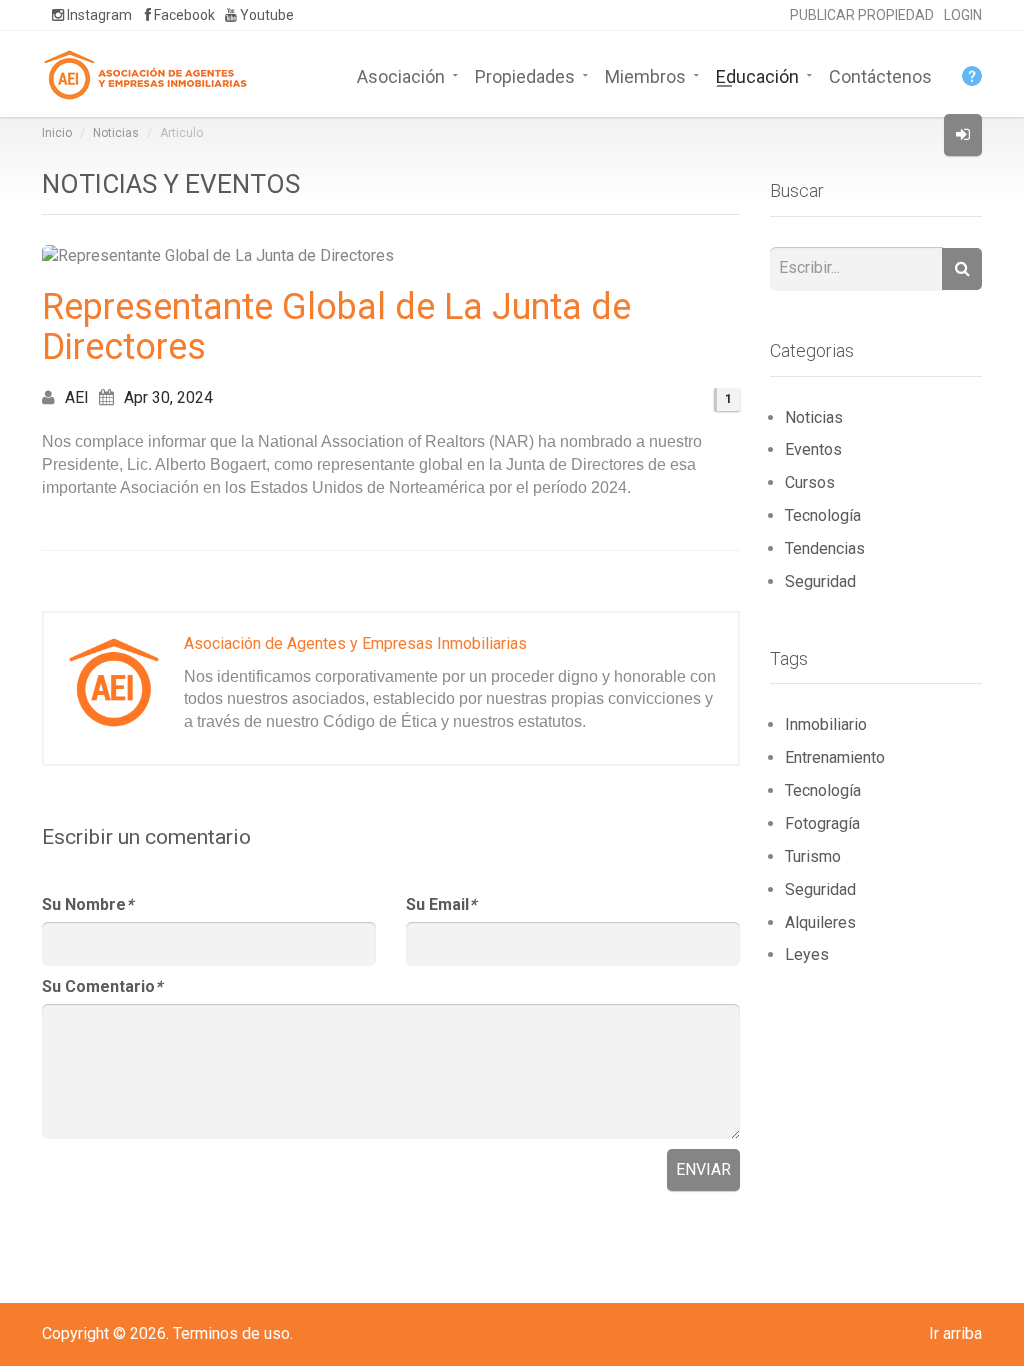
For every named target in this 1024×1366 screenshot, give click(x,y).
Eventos (813, 449)
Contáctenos (880, 75)
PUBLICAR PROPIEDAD (862, 15)
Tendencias (825, 548)
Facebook (183, 15)
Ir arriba (955, 1333)
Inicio (57, 133)
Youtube (265, 15)
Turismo (813, 856)
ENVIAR (703, 1169)
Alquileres (820, 922)
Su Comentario (102, 986)
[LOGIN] (963, 135)
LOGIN (963, 15)
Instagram (98, 15)
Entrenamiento (835, 757)
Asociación (401, 75)
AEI (77, 397)
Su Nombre (87, 904)
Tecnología (823, 515)
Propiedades (525, 75)
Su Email (441, 904)
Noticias (116, 133)
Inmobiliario (826, 724)
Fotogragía (822, 823)
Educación (757, 75)
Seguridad (820, 581)
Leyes (807, 954)
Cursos (810, 482)
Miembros (645, 75)
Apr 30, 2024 (168, 397)
